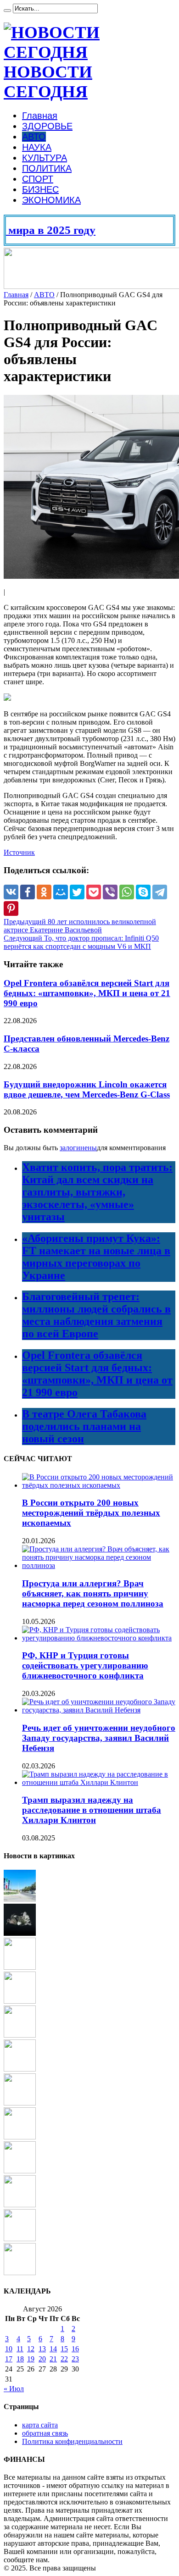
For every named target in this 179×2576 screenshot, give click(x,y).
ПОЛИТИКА (47, 168)
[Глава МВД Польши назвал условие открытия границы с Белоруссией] (20, 2103)
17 (9, 2359)
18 (20, 2359)
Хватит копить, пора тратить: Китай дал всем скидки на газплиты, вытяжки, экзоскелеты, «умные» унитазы (97, 1192)
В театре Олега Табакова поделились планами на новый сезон (84, 1426)
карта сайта (40, 2425)
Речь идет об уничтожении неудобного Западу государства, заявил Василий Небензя (99, 1738)
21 (53, 2359)
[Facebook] (28, 892)
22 (64, 2359)
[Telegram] (160, 892)
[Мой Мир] (61, 892)
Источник (19, 852)
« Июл (14, 2389)
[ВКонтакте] (11, 892)
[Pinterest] (11, 909)
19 (31, 2359)
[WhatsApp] (127, 892)
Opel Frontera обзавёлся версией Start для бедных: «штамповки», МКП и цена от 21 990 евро (87, 993)
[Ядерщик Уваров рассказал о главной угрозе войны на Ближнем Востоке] (20, 1899)
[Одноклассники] (44, 892)
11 (20, 2349)
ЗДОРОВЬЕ (47, 126)
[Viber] (110, 892)
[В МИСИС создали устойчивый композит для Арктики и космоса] (20, 2171)
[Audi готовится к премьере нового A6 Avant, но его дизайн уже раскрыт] (20, 2239)
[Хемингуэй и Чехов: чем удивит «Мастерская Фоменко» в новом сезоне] (20, 2137)
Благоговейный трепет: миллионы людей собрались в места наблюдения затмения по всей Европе (96, 1315)
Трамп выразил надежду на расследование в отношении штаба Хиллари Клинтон (92, 1810)
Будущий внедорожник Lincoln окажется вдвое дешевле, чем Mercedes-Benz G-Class (87, 1089)
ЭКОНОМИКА (51, 200)
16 (75, 2349)
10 (9, 2349)
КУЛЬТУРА (45, 158)
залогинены (78, 1148)
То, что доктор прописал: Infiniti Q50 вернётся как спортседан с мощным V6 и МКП (81, 942)
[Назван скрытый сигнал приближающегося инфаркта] (20, 1967)
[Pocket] (94, 892)
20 (42, 2359)
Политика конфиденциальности (72, 2441)
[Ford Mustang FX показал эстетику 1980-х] (20, 2273)
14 (53, 2349)
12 (31, 2349)
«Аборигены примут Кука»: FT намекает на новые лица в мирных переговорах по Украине (96, 1257)
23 (75, 2359)
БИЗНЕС (40, 189)
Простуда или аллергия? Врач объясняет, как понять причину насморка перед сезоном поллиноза (93, 1593)
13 (42, 2349)
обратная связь (45, 2433)
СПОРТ (38, 179)
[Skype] (143, 892)
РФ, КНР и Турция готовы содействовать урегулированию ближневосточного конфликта (85, 1665)
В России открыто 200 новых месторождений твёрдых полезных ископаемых (91, 1513)
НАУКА (37, 147)
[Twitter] (77, 892)
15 (64, 2349)
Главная (40, 116)
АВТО (34, 137)
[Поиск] (7, 11)
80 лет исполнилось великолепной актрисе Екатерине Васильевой (80, 926)
